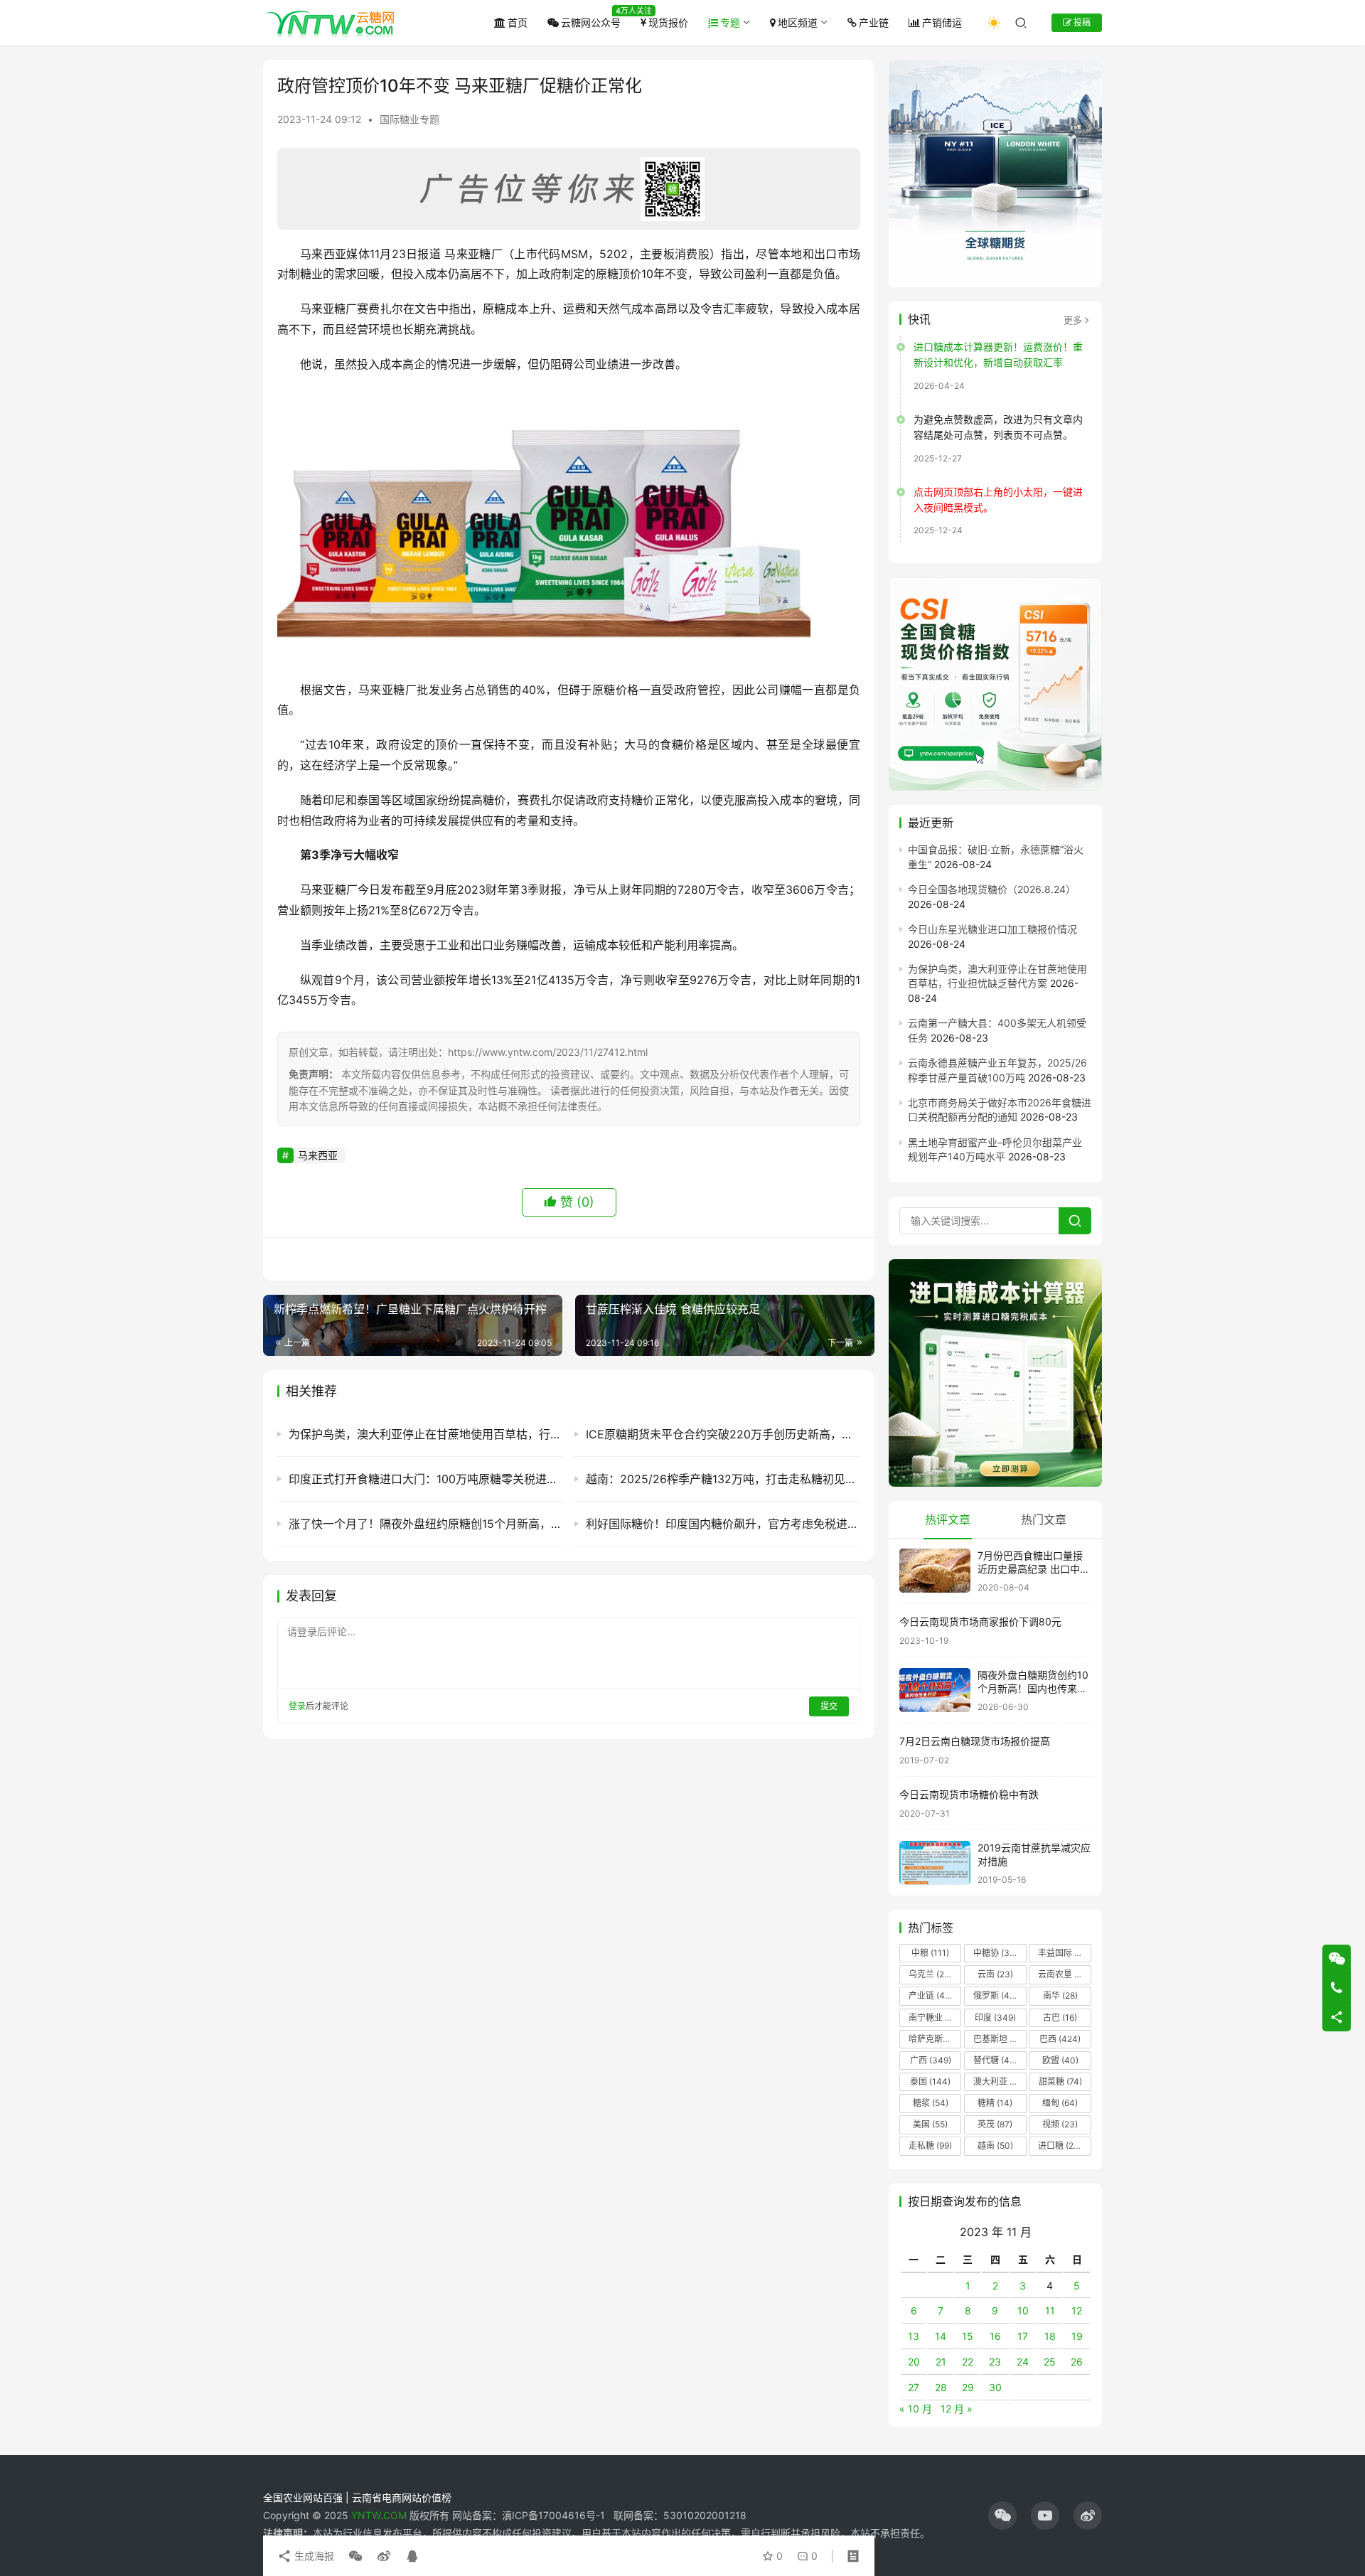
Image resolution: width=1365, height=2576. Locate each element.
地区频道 (798, 22)
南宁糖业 (934, 2017)
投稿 (1081, 22)
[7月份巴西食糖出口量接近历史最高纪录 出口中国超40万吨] (935, 1571)
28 (941, 2387)
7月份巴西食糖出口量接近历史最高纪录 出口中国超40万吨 (1034, 1569)
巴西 (1060, 2039)
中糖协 (995, 1953)
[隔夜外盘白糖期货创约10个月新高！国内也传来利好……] (935, 1690)
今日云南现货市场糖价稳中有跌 (969, 1794)
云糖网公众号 (591, 22)
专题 (730, 22)
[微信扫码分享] (355, 2556)
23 (995, 2362)
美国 (930, 2124)
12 (1077, 2310)
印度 (995, 2017)
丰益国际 (1064, 1953)
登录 (297, 1706)
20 (914, 2362)
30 (995, 2387)
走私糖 (930, 2145)
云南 (995, 1974)
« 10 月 (916, 2409)
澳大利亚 (999, 2081)
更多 (1073, 320)
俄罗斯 (995, 1995)
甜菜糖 (1060, 2081)
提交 (829, 1706)
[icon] (1002, 2516)
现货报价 (668, 22)
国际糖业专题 (409, 119)
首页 (518, 22)
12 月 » (957, 2409)
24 (1023, 2362)
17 (1023, 2336)
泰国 (930, 2081)
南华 (1060, 1995)
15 (968, 2336)
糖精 (995, 2103)
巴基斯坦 (999, 2039)
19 (1077, 2336)
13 (914, 2336)
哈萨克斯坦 (935, 2039)
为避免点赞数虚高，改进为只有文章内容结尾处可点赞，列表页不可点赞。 (998, 427)
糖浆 (931, 2103)
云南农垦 (1064, 1974)
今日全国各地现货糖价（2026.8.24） (992, 889)
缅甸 (1060, 2103)
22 (968, 2362)
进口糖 (1063, 2145)
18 (1050, 2336)
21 (941, 2362)
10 (1023, 2310)
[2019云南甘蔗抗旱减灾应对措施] (935, 1863)
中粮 (930, 1953)
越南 (995, 2145)
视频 (1060, 2124)
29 (968, 2387)
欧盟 (1060, 2060)
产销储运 (942, 22)
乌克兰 (931, 1974)
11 (1050, 2310)
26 (1077, 2362)
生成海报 (313, 2556)
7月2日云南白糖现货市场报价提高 (975, 1741)
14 (941, 2336)
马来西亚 (318, 1155)
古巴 (1060, 2017)
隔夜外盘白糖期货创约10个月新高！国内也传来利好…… (1033, 1689)
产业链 (874, 22)
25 (1050, 2362)
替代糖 (995, 2060)
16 (995, 2336)
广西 (931, 2060)
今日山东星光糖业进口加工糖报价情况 (992, 929)
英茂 (995, 2124)
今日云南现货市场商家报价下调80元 (980, 1621)
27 (914, 2387)
